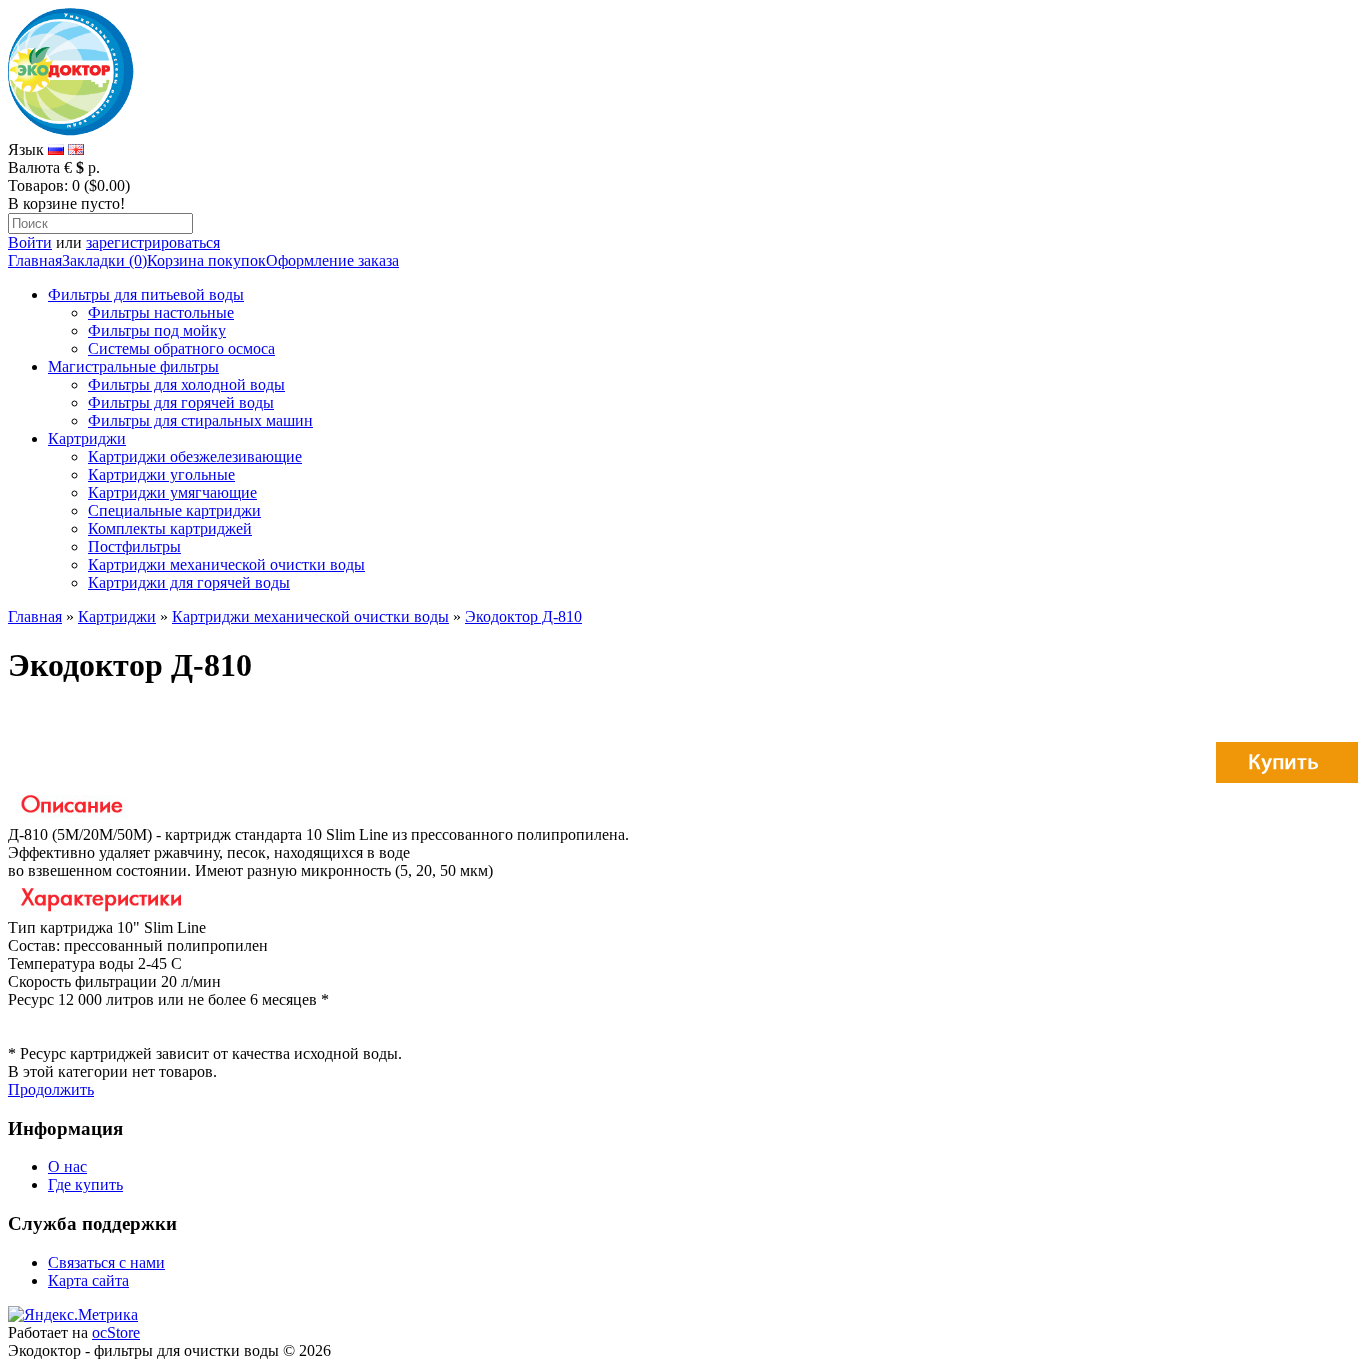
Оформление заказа (332, 260)
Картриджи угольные (161, 474)
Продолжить (51, 1089)
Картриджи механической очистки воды (226, 564)
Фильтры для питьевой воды (146, 294)
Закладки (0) (104, 260)
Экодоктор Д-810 (523, 616)
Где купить (85, 1184)
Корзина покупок (206, 260)
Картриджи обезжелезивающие (195, 456)
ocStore (116, 1332)
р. (94, 167)
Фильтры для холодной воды (186, 384)
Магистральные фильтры (133, 366)
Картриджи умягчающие (172, 492)
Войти (30, 242)
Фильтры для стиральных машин (200, 420)
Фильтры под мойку (157, 330)
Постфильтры (134, 546)
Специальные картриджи (174, 510)
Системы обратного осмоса (181, 348)
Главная (35, 260)
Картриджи (87, 438)
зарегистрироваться (153, 242)
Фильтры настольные (161, 312)
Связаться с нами (106, 1262)
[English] (76, 149)
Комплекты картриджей (170, 528)
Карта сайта (88, 1280)
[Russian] (56, 149)
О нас (67, 1166)
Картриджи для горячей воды (189, 582)
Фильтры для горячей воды (181, 402)
